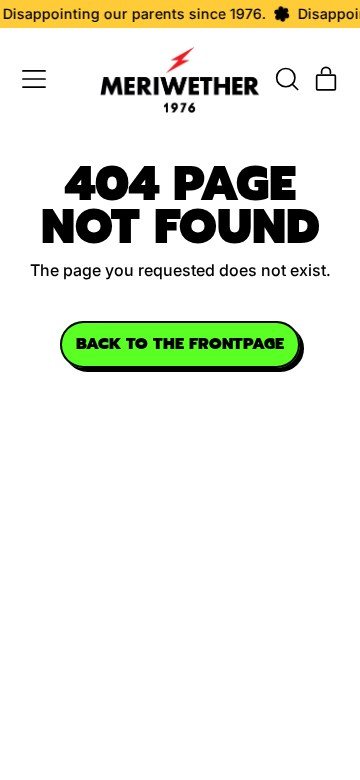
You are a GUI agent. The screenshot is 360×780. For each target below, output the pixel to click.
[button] (286, 79)
